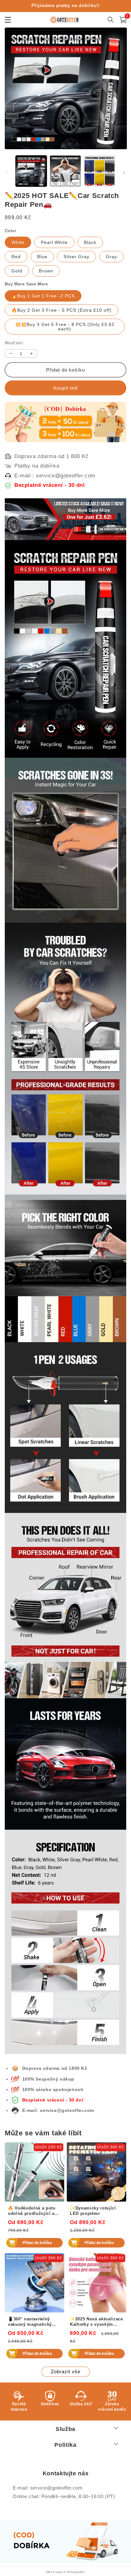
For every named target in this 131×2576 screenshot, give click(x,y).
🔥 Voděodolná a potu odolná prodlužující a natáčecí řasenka (32, 2211)
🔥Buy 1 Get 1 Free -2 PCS (43, 296)
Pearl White (54, 242)
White (18, 242)
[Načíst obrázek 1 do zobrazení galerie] (31, 171)
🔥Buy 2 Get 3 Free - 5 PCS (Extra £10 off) (62, 310)
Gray (111, 257)
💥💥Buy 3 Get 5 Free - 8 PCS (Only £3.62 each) (65, 327)
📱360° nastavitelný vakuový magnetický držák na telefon (30, 2322)
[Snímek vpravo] (124, 173)
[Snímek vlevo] (7, 173)
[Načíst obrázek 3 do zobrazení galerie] (100, 171)
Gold (17, 271)
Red (16, 257)
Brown (46, 271)
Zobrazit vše (66, 2372)
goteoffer (79, 2572)
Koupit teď (65, 388)
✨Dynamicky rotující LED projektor (93, 2211)
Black (90, 242)
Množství (14, 343)
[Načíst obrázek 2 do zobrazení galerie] (65, 171)
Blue (42, 257)
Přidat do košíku (37, 2243)
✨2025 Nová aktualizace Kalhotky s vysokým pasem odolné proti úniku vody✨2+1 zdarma (97, 2322)
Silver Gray (76, 257)
